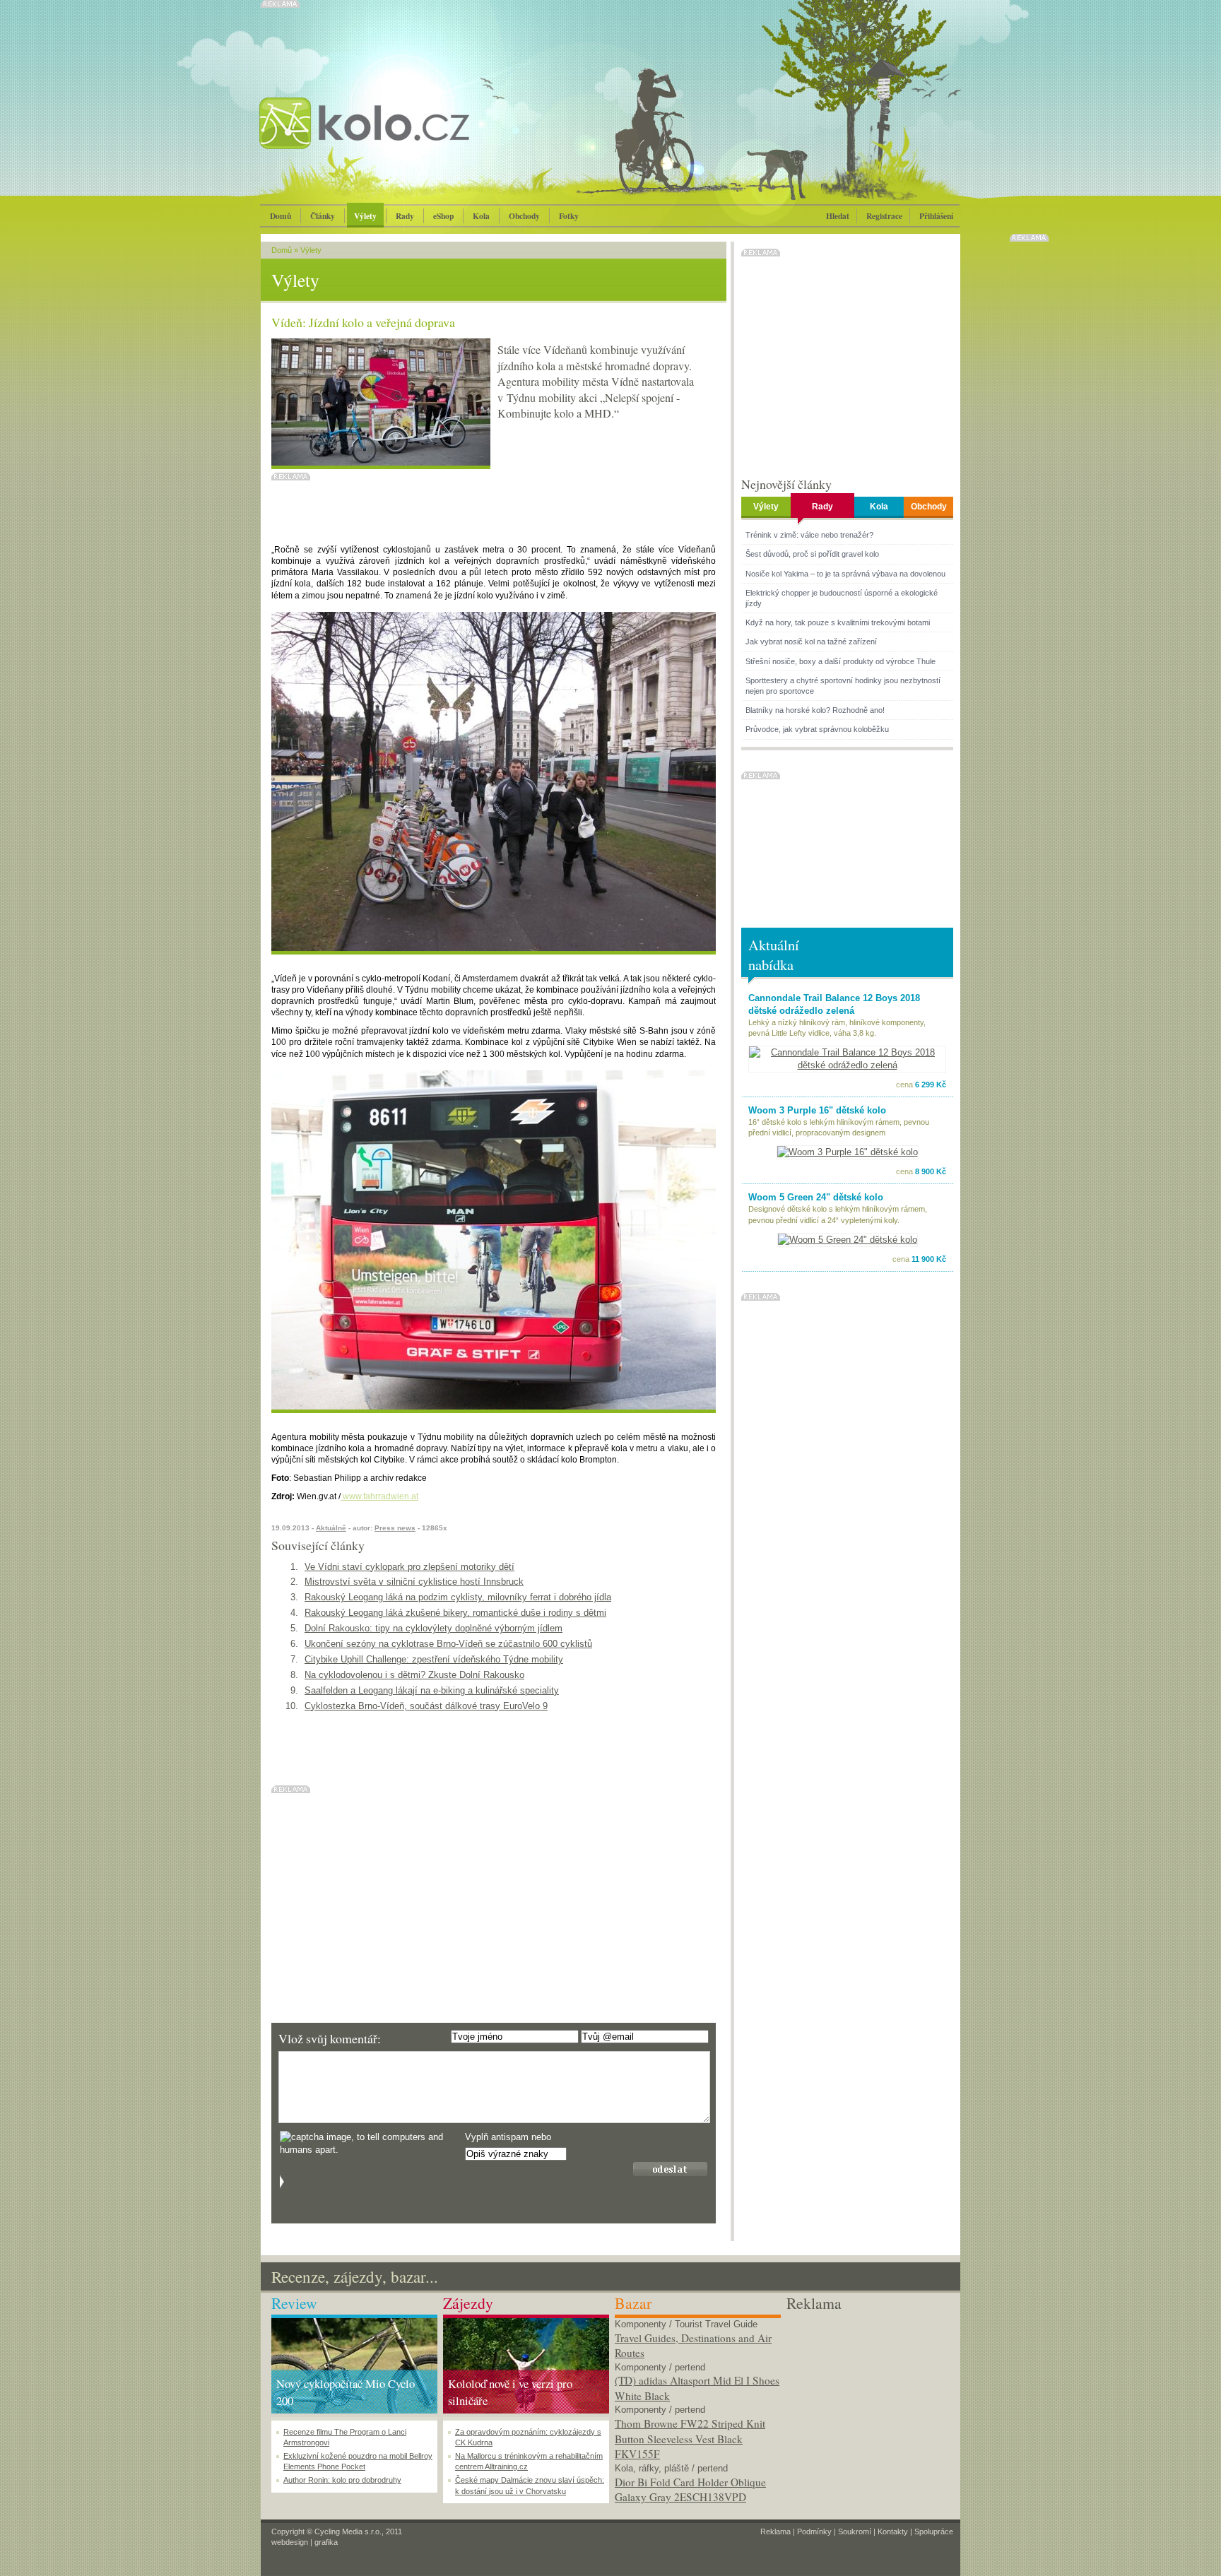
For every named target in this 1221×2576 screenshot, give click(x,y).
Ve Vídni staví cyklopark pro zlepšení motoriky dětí (409, 1567)
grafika (326, 2542)
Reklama (775, 2531)
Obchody (524, 216)
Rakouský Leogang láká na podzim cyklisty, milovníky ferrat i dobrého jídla (458, 1597)
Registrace (884, 216)
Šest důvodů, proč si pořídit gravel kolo (812, 554)
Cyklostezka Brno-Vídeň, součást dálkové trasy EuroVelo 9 (426, 1706)
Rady (405, 216)
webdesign (290, 2542)
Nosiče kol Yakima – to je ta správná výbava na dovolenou (845, 574)
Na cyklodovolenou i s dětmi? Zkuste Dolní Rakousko (414, 1675)
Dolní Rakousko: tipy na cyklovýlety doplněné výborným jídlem (433, 1628)
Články (323, 216)
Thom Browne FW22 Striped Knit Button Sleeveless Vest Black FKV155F (690, 2439)
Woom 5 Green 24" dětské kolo (816, 1197)
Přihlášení (936, 216)
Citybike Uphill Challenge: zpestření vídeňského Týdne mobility (434, 1659)
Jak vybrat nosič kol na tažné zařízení (811, 642)
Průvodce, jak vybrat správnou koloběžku (817, 729)
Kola (481, 216)
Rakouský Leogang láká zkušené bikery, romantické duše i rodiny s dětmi (455, 1613)
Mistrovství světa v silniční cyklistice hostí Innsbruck (414, 1582)
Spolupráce (934, 2531)
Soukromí (855, 2531)
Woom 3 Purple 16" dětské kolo (817, 1110)
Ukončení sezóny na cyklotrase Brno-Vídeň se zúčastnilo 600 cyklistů (448, 1644)
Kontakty (893, 2531)
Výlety (365, 216)
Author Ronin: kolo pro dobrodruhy (342, 2480)
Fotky (569, 216)
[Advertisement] (869, 2403)
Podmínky (814, 2531)
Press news (395, 1528)
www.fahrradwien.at (379, 1496)
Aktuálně (331, 1528)
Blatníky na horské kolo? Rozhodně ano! (815, 710)
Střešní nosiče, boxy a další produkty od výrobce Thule (840, 661)
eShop (443, 216)
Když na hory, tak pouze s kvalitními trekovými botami (838, 622)
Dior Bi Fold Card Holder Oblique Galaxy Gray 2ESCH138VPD (690, 2490)
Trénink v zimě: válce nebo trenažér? (809, 535)
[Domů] (402, 138)
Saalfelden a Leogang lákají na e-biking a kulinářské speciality (432, 1690)
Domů (281, 216)
